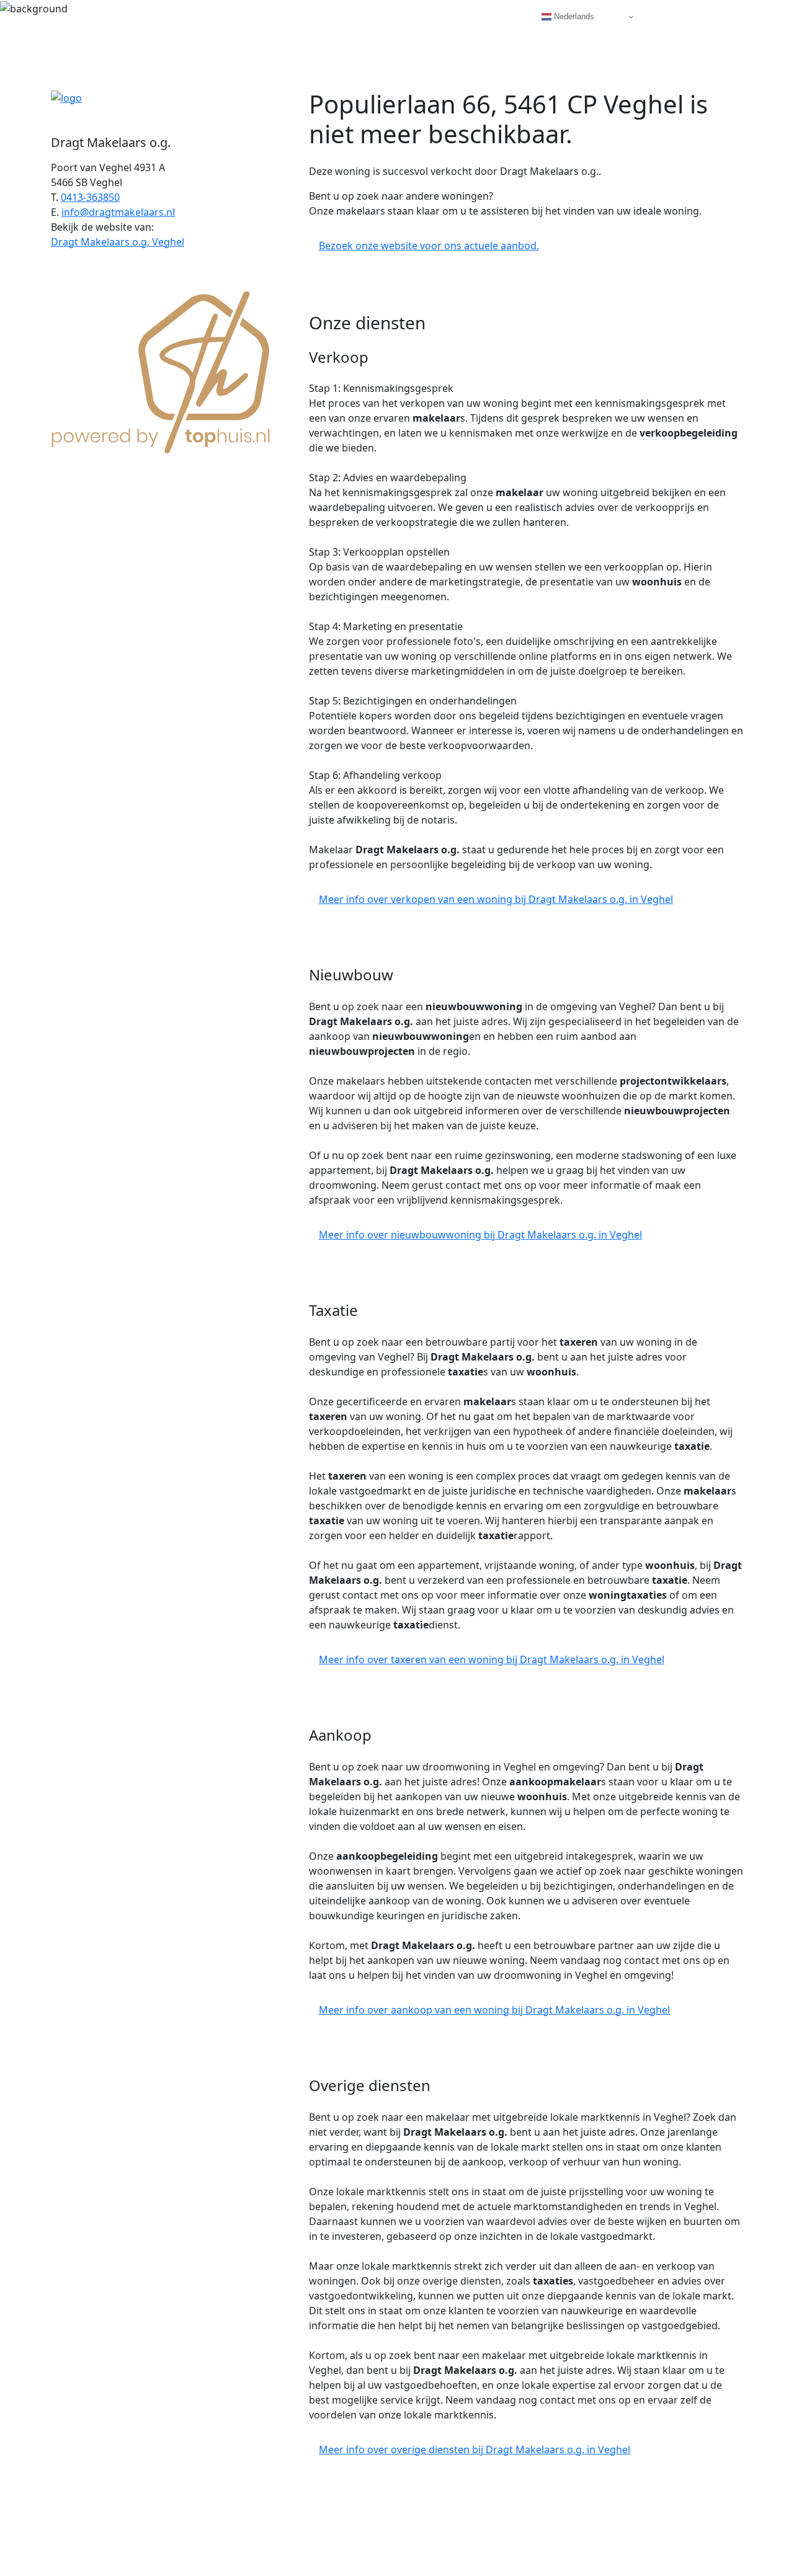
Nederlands (573, 16)
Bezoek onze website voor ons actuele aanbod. (429, 246)
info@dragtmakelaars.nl (118, 212)
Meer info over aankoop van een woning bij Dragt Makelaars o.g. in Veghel (494, 2010)
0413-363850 (90, 197)
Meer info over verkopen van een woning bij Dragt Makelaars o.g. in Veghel (496, 899)
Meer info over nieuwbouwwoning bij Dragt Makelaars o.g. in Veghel (480, 1235)
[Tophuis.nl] (161, 370)
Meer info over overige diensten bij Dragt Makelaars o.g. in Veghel (475, 2449)
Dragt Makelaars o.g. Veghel (118, 242)
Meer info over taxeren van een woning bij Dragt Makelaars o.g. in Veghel (492, 1659)
